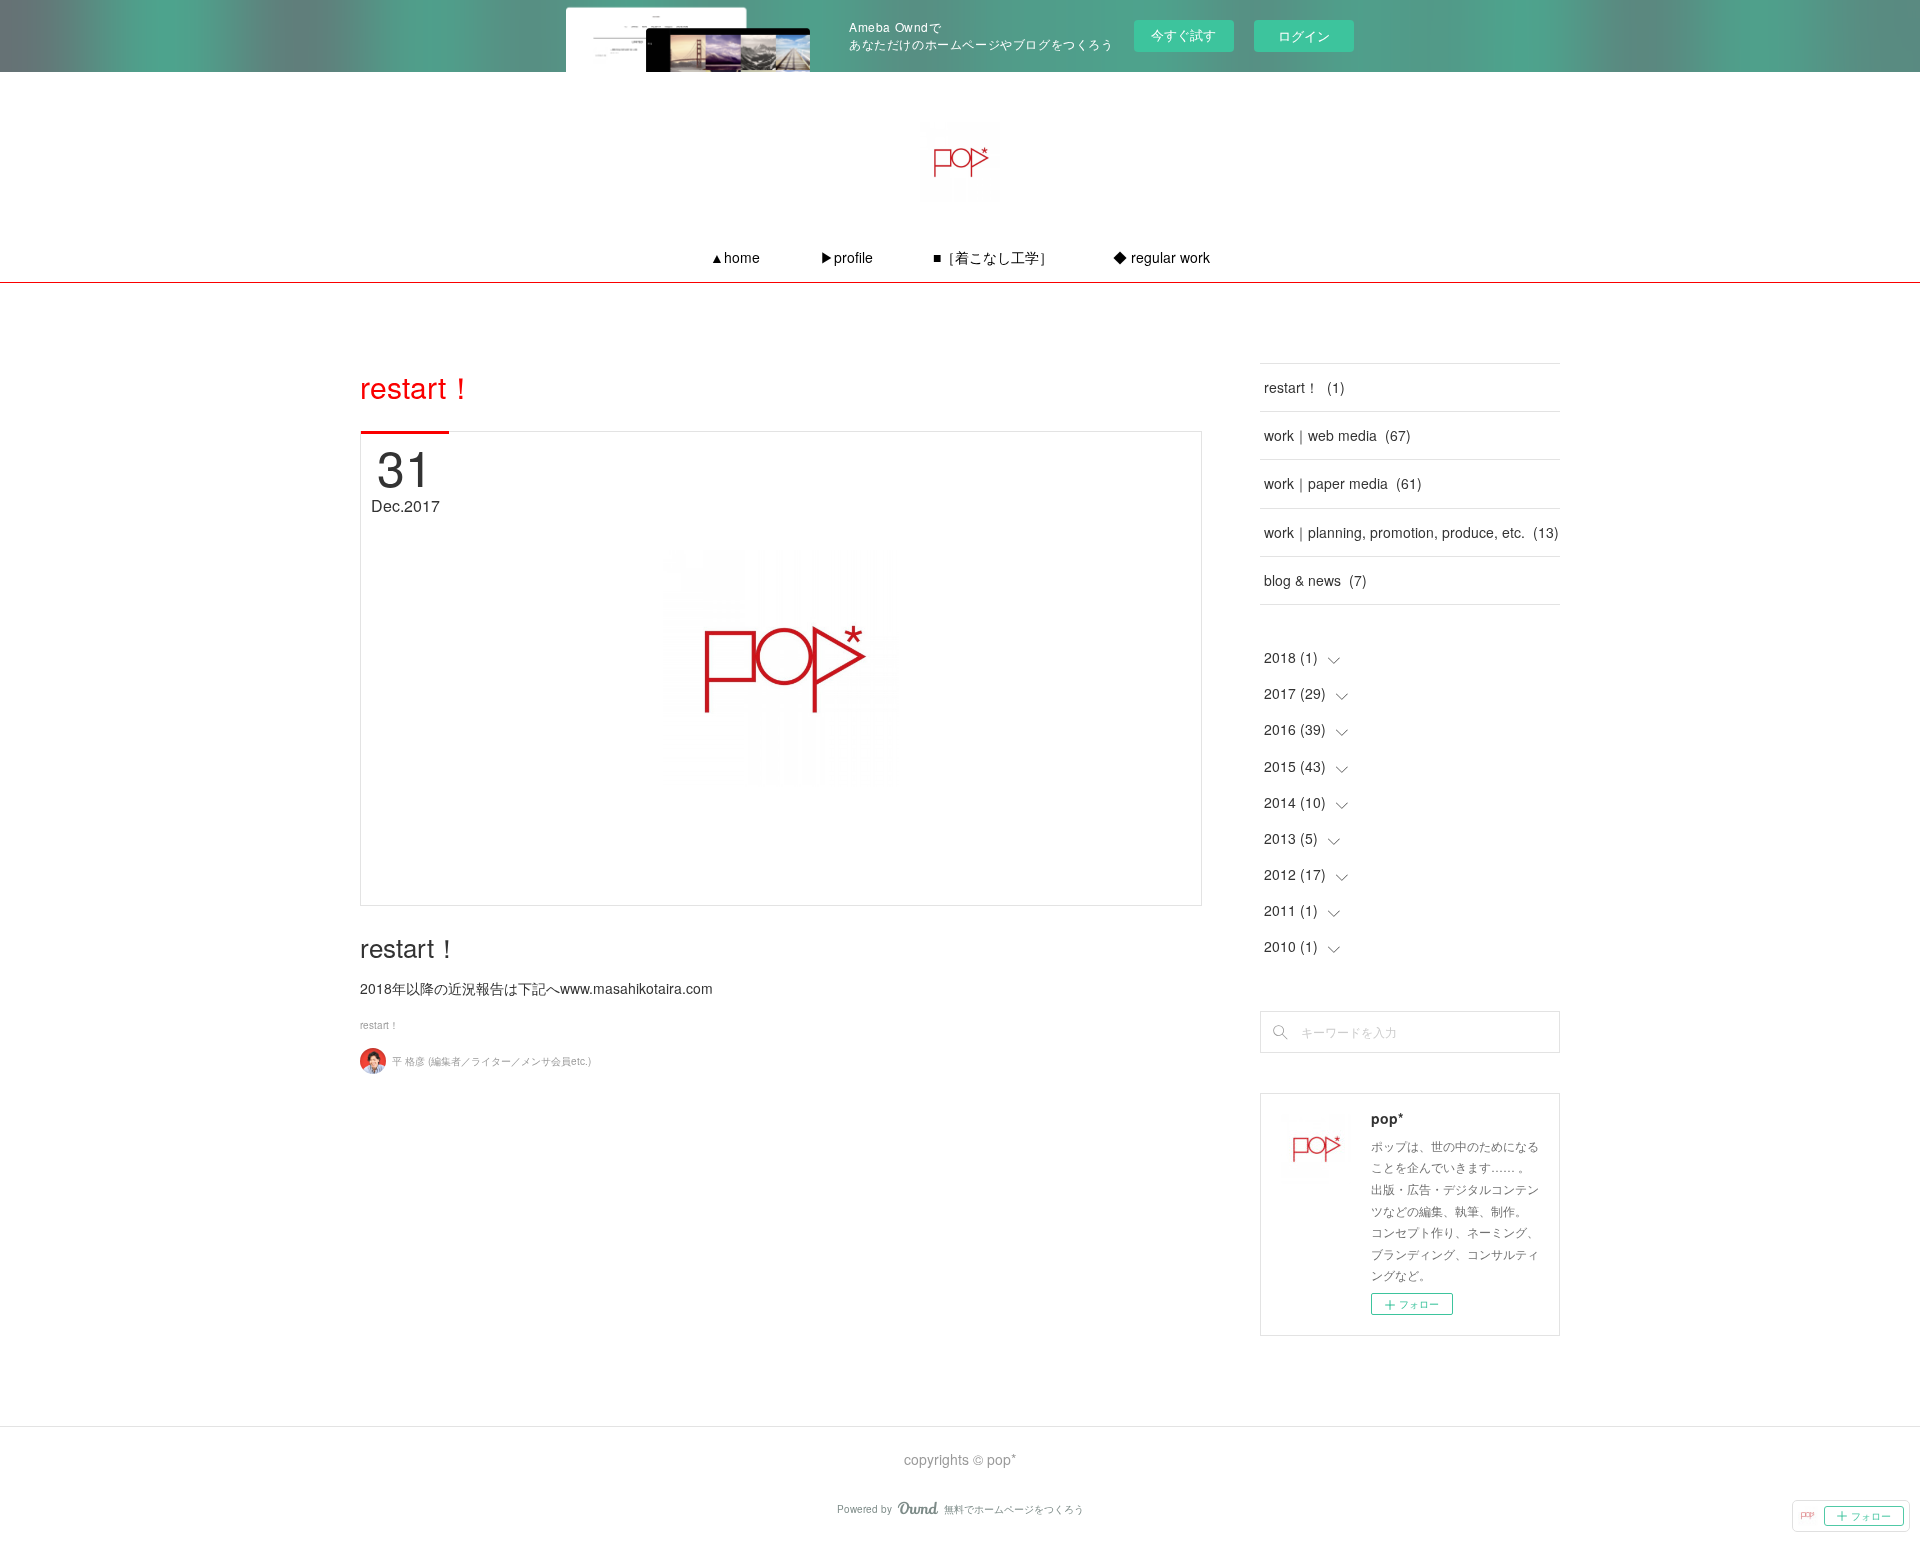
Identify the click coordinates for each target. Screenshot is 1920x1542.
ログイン (1304, 35)
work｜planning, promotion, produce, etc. (1411, 532)
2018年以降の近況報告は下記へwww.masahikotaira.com (536, 988)
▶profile (846, 257)
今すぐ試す (1183, 34)
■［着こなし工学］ (993, 257)
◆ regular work (1161, 257)
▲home (735, 257)
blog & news (1315, 580)
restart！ (410, 946)
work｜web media (1337, 435)
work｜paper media (1343, 483)
